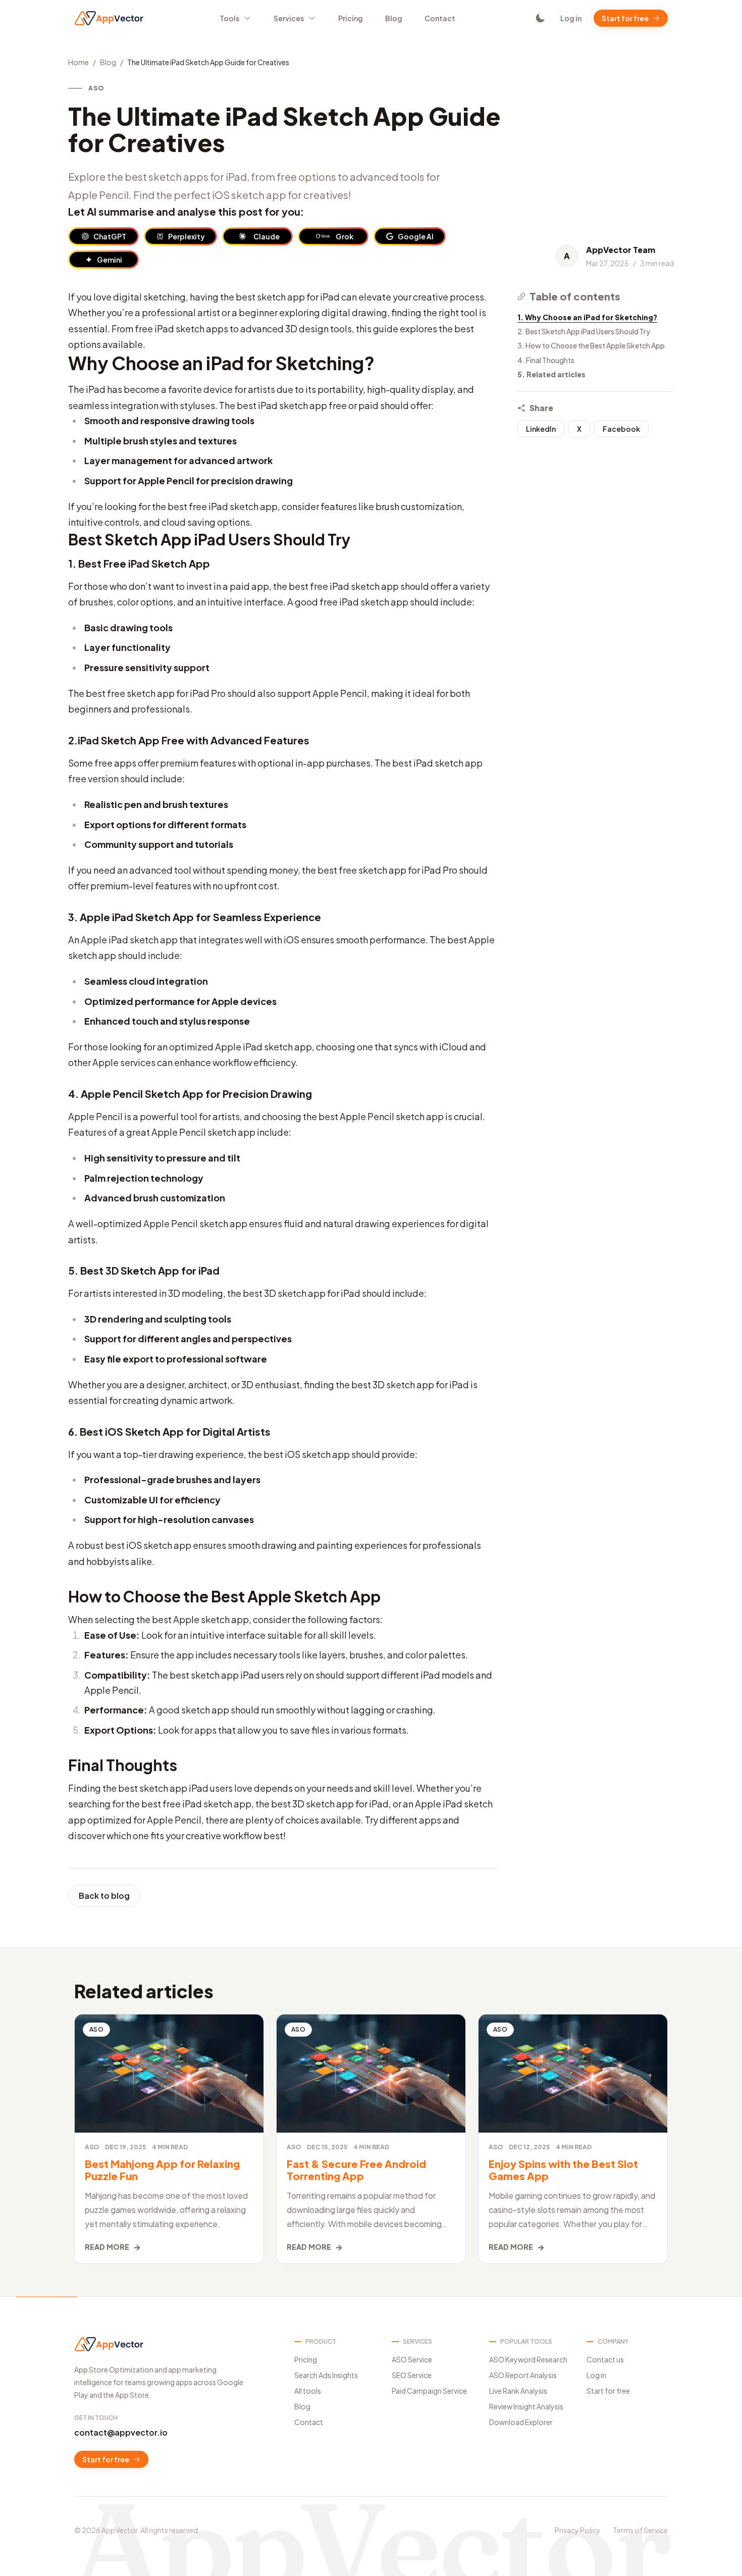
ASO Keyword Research (528, 2359)
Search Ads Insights (326, 2375)
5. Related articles (551, 374)
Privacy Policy (578, 2530)
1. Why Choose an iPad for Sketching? (587, 317)
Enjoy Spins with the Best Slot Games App (563, 2170)
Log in (571, 18)
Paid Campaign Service (429, 2391)
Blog (394, 18)
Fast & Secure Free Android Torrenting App (356, 2170)
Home (78, 62)
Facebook (621, 429)
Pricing (351, 18)
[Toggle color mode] (540, 18)
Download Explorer (521, 2422)
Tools (229, 18)
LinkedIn (541, 429)
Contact (440, 18)
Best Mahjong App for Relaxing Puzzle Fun (162, 2170)
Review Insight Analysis (526, 2406)
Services (289, 18)
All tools (308, 2391)
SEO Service (412, 2375)
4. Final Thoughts (546, 360)
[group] (103, 236)
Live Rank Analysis (518, 2391)
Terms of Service (640, 2530)
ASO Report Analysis (523, 2375)
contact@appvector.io (121, 2432)
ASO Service (412, 2359)
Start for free (625, 18)
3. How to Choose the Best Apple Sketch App (591, 345)
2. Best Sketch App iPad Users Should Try (584, 331)
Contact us (605, 2359)
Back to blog (104, 1896)
